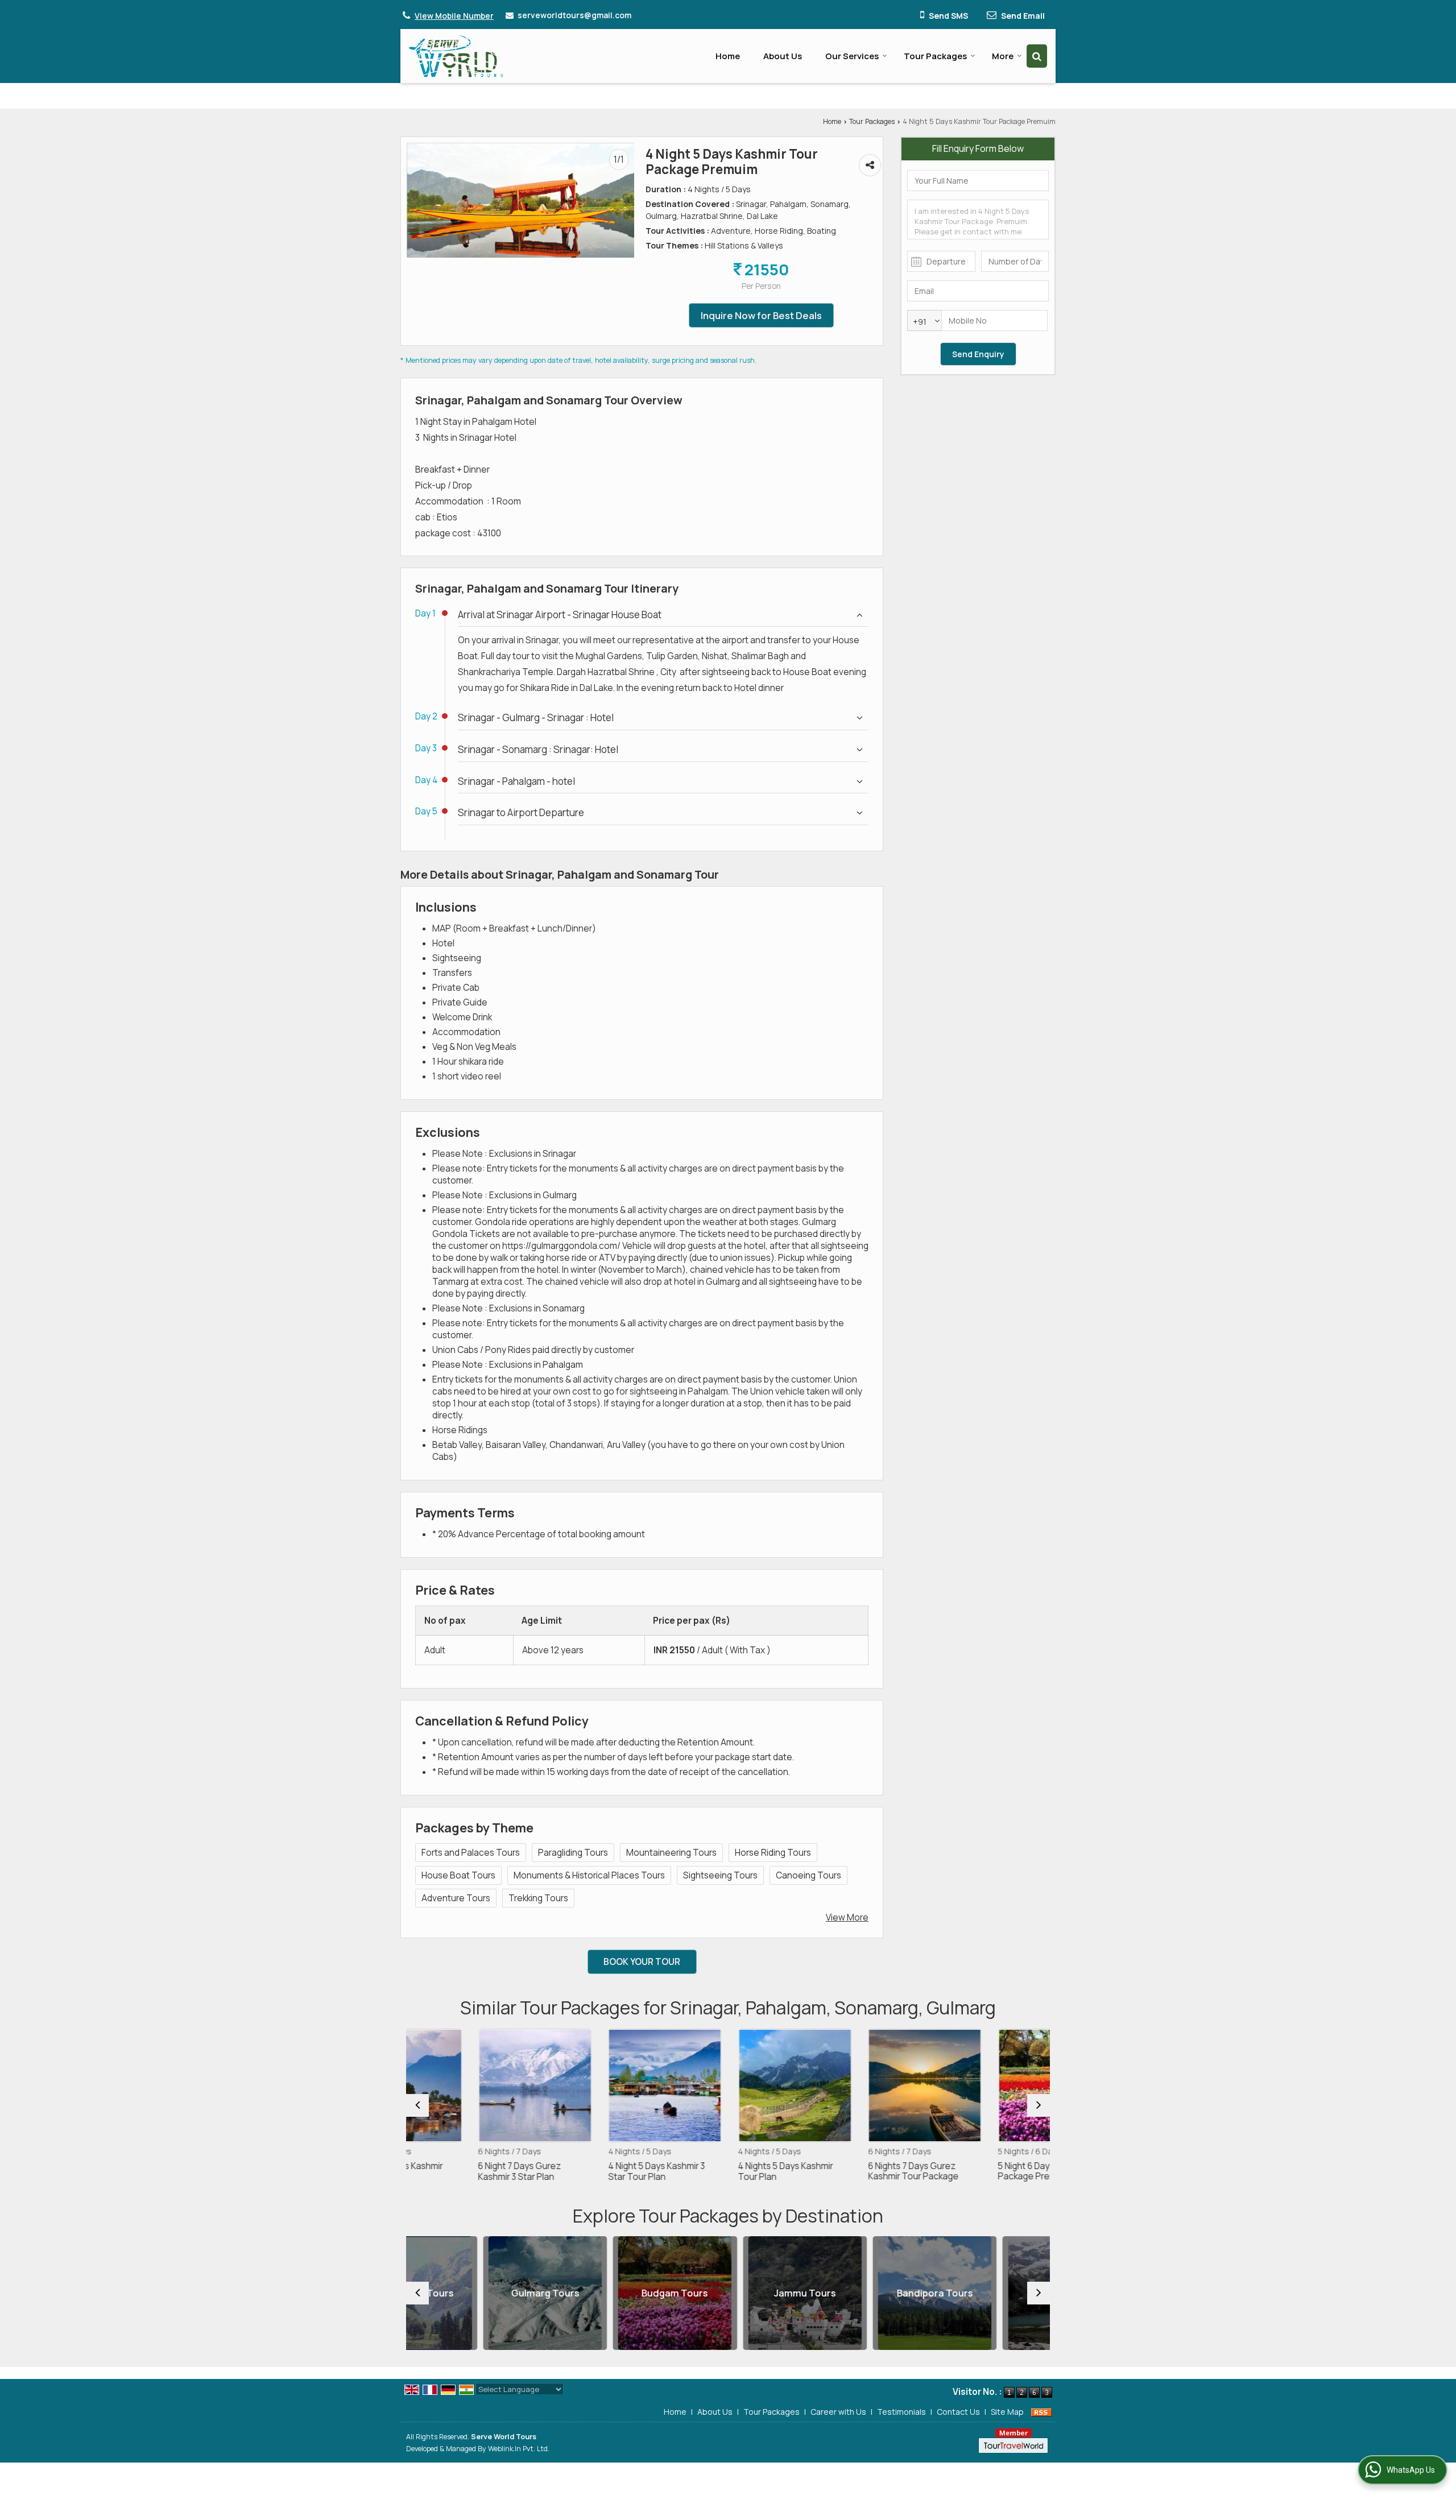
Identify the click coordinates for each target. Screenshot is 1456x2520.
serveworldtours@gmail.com (574, 15)
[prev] (417, 2105)
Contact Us (958, 2412)
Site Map (1007, 2412)
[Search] (1037, 56)
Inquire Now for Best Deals (761, 315)
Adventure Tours (456, 1898)
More (1003, 56)
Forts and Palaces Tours (471, 1853)
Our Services (852, 56)
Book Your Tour (642, 1962)
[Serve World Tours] (456, 56)
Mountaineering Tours (671, 1853)
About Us (783, 56)
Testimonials (901, 2412)
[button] (454, 16)
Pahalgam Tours (988, 2293)
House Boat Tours (458, 1875)
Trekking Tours (538, 1898)
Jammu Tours (728, 2293)
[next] (1039, 2105)
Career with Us (838, 2412)
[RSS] (1041, 2412)
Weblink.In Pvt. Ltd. (519, 2449)
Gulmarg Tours (468, 2293)
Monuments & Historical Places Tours (589, 1875)
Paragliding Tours (573, 1853)
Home (728, 56)
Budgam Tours (598, 2293)
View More (847, 1917)
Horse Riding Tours (773, 1853)
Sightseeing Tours (720, 1875)
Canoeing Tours (808, 1875)
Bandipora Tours (858, 2293)
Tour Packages (935, 56)
